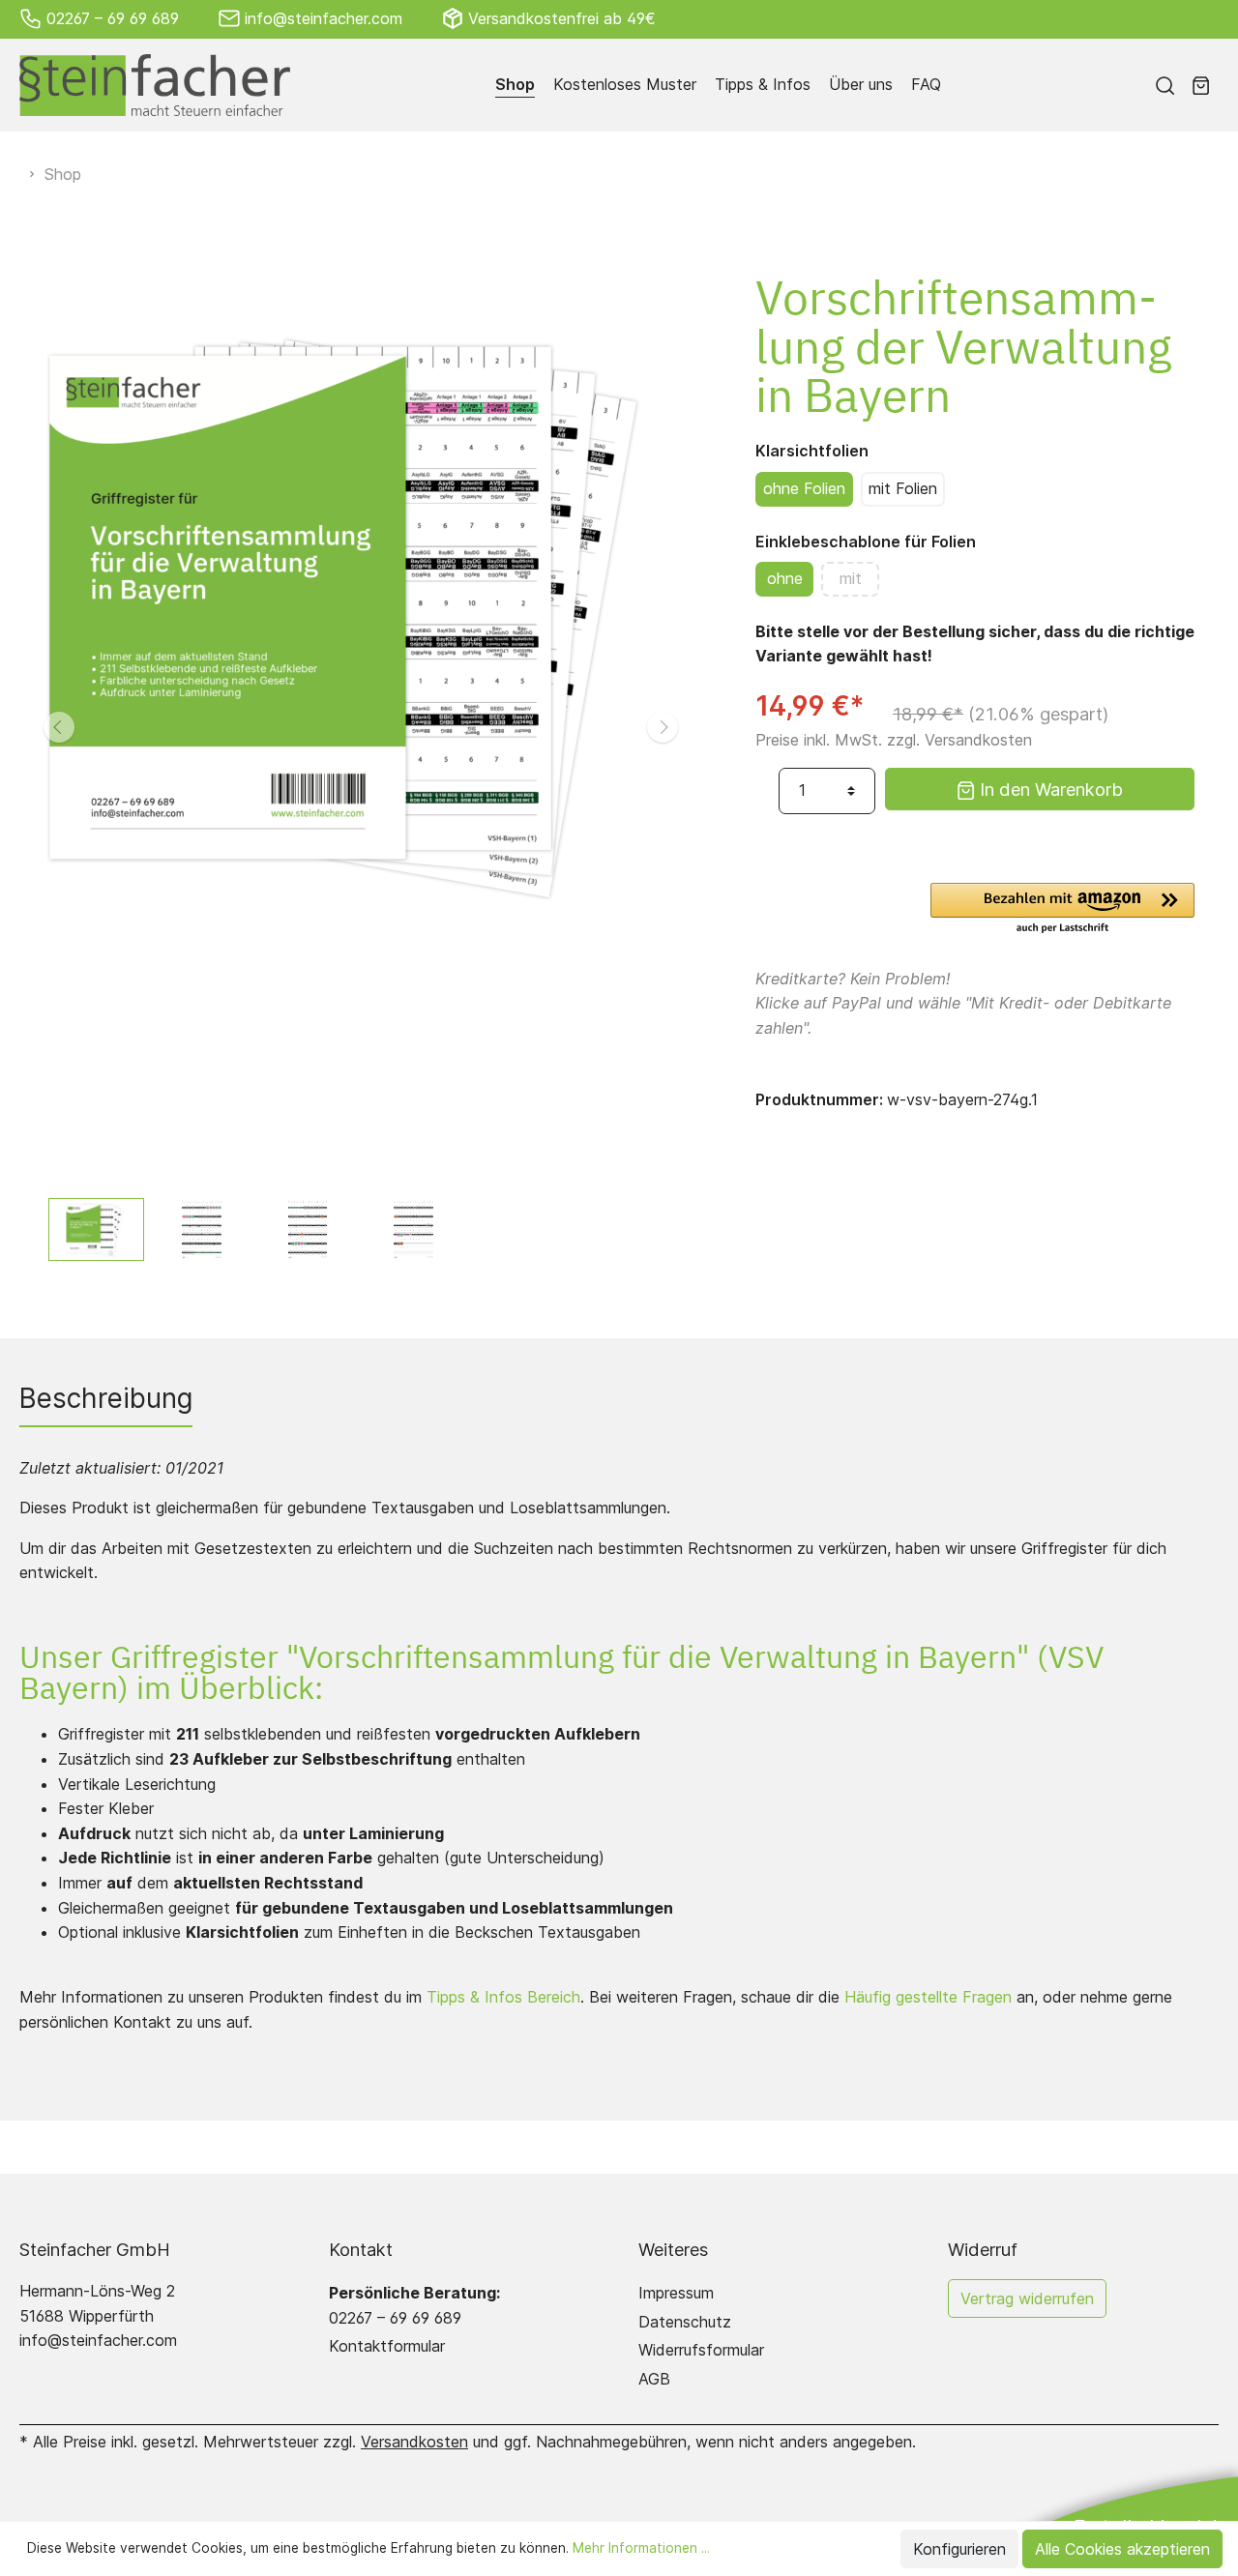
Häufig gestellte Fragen (928, 1997)
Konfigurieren (959, 2549)
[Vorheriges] (59, 727)
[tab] (106, 1398)
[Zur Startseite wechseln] (155, 85)
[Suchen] (1165, 85)
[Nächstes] (663, 727)
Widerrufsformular (701, 2350)
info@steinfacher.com (324, 18)
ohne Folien (804, 488)
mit (851, 578)
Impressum (676, 2293)
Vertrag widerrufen (1027, 2298)
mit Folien (903, 488)
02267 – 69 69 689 (113, 18)
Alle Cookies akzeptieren (1122, 2549)
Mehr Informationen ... (641, 2548)
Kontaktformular (387, 2346)
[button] (1062, 909)
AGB (654, 2379)
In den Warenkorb (1049, 789)
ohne (785, 578)
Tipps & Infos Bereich (503, 1997)
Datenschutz (685, 2322)
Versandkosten (414, 2442)
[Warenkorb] (1201, 85)
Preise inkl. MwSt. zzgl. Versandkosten (894, 740)
